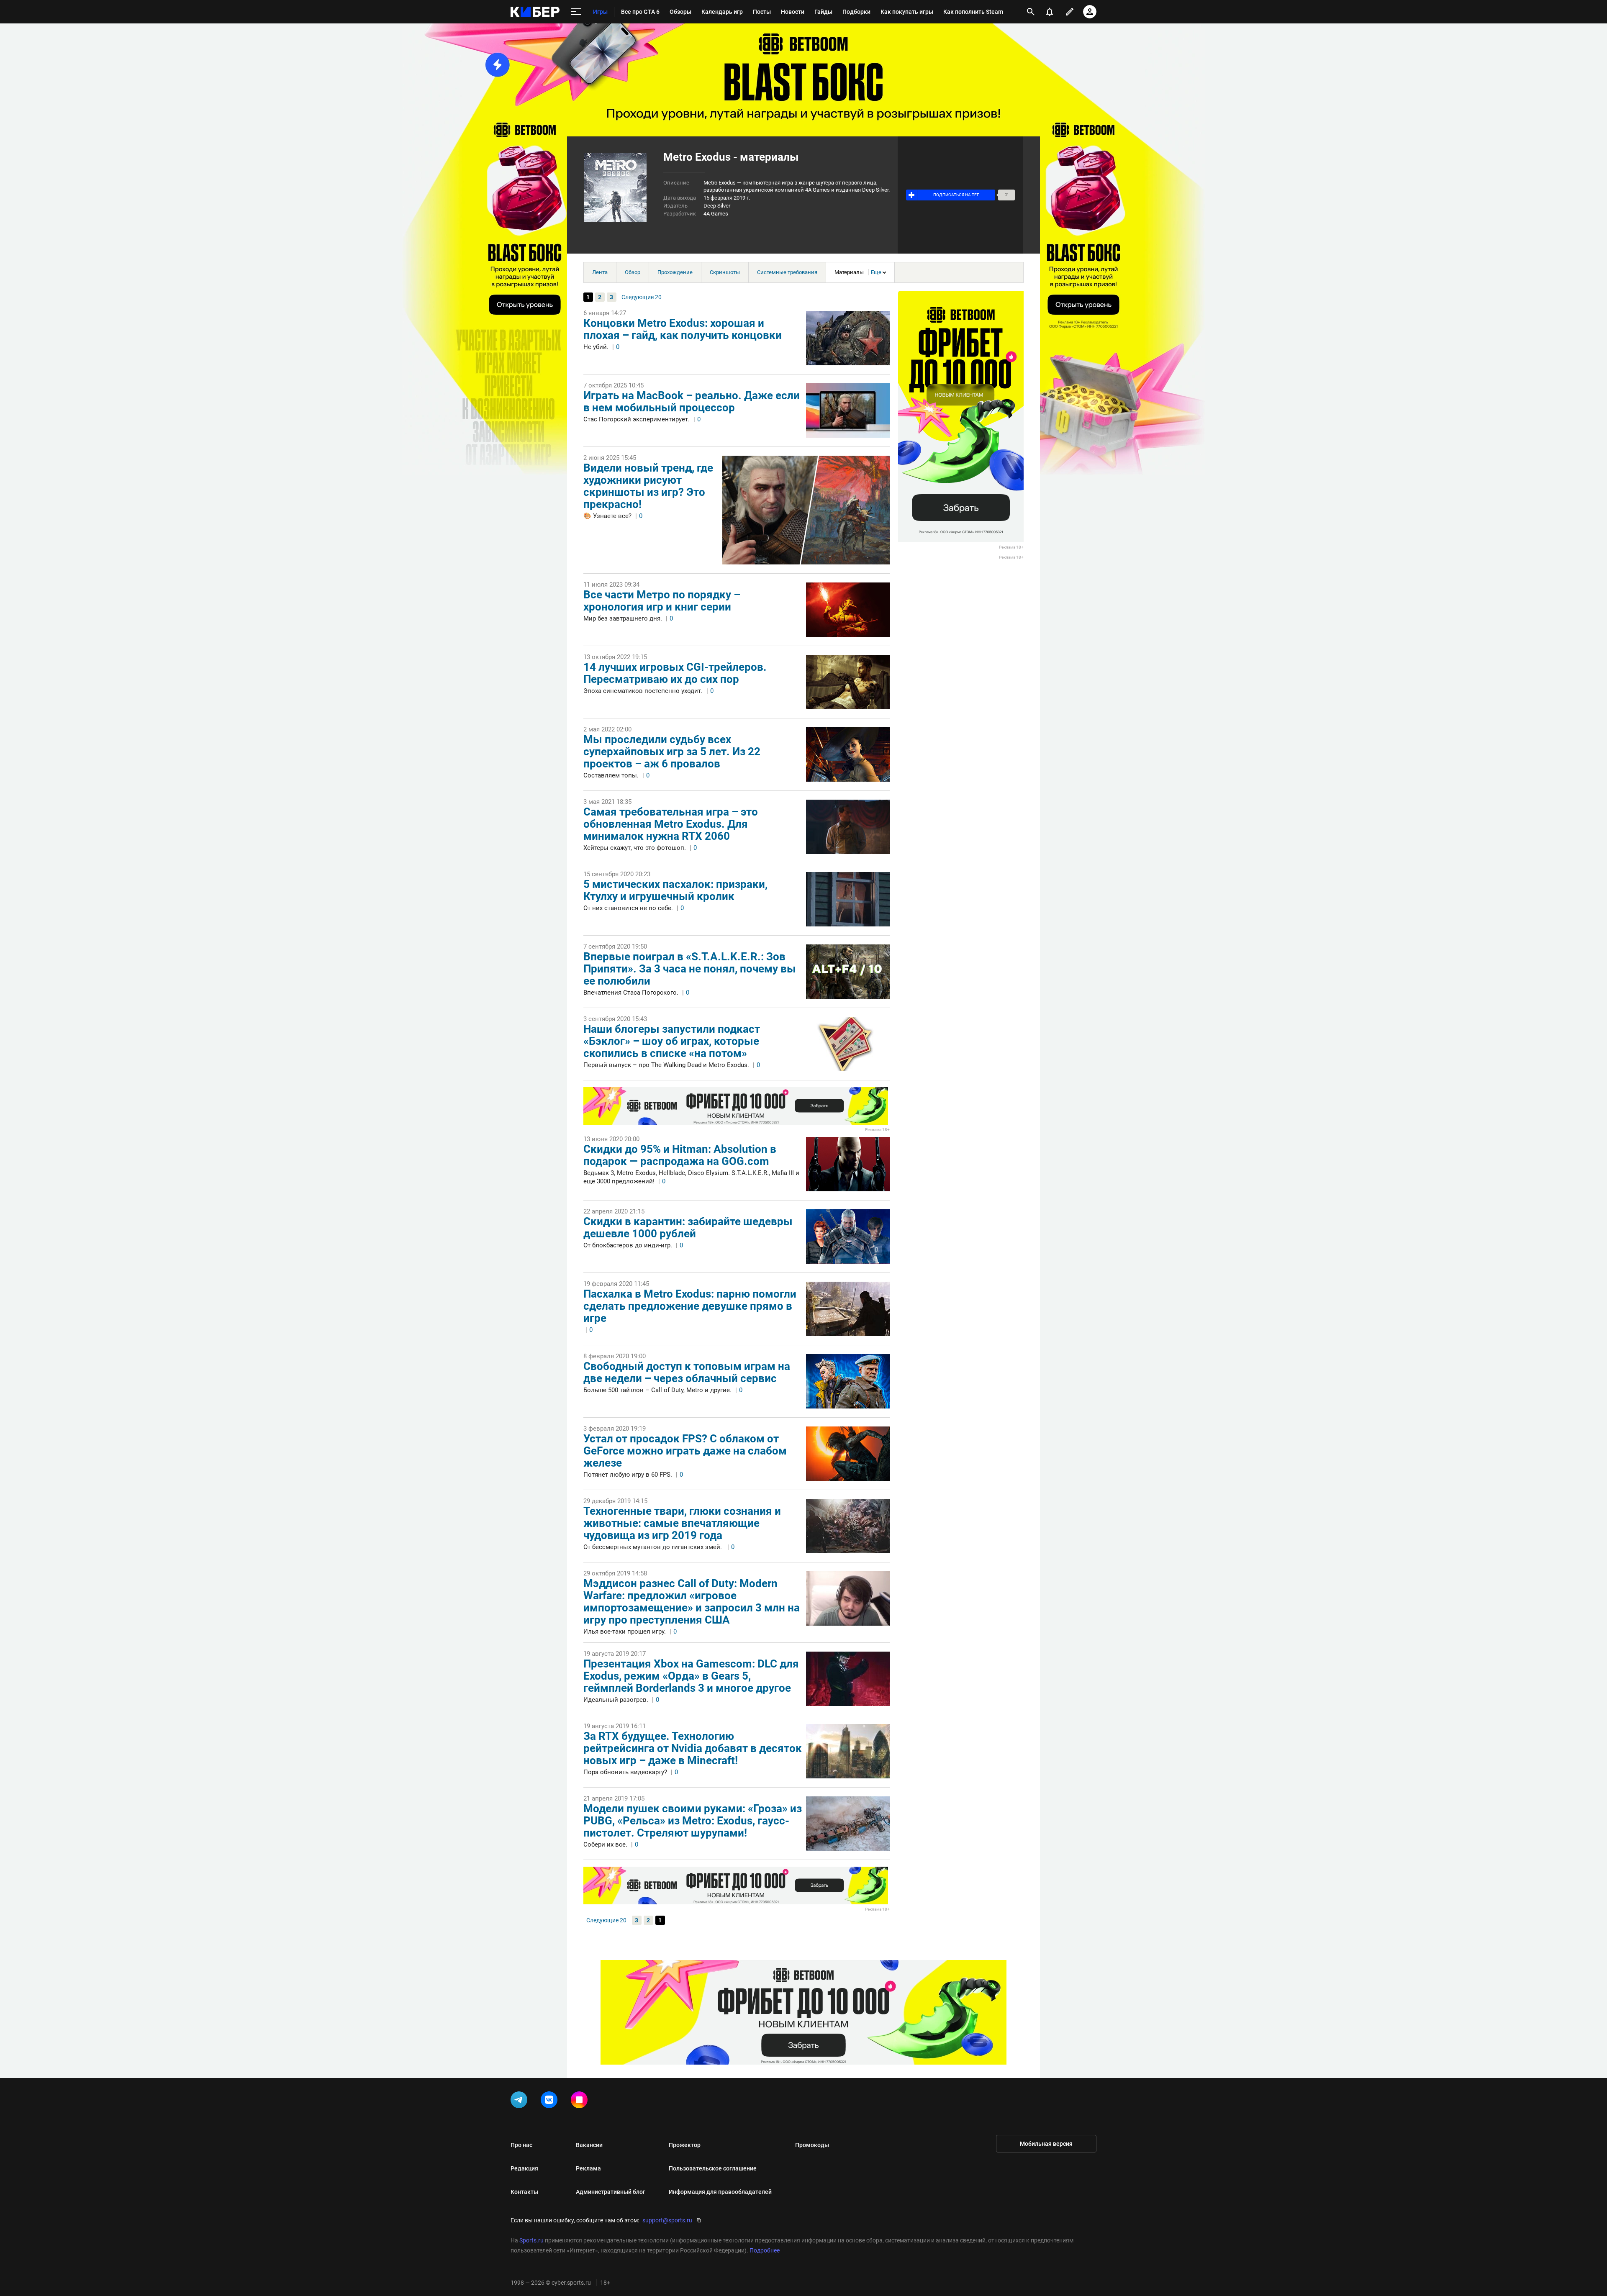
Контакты (524, 2192)
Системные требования (787, 272)
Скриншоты (725, 272)
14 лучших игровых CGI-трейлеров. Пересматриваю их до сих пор (675, 673)
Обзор (633, 272)
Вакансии (589, 2145)
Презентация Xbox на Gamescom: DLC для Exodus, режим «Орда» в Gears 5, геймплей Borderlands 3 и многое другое (691, 1676)
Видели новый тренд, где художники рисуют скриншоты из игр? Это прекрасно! (648, 486)
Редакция (524, 2168)
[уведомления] (1050, 12)
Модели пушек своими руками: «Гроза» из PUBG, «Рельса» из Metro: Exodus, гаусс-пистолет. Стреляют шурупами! (693, 1821)
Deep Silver (717, 206)
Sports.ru (531, 2240)
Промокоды (812, 2145)
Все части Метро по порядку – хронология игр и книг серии (662, 601)
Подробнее (765, 2250)
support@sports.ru (667, 2220)
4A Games (716, 214)
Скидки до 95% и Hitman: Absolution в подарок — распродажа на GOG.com (680, 1155)
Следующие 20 (642, 297)
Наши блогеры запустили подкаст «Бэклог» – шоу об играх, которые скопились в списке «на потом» (672, 1041)
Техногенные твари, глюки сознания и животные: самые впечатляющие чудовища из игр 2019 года (682, 1523)
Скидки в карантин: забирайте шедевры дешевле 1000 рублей (688, 1228)
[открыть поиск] (1031, 12)
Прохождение (675, 272)
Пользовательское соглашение (713, 2168)
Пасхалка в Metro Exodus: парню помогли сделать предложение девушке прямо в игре (690, 1306)
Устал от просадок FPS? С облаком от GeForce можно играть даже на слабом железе (685, 1451)
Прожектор (685, 2145)
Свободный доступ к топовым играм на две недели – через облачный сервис (687, 1372)
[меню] (576, 12)
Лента (600, 272)
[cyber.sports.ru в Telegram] (521, 2101)
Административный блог (611, 2192)
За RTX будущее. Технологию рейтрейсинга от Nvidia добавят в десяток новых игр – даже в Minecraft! (693, 1748)
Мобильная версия (1046, 2144)
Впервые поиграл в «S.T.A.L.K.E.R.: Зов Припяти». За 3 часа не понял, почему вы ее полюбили (690, 969)
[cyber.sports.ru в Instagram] (581, 2101)
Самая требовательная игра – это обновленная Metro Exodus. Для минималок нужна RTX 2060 (671, 824)
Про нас (521, 2145)
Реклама (588, 2168)
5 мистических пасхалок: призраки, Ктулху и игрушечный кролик (675, 890)
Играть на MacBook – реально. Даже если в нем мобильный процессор (692, 401)
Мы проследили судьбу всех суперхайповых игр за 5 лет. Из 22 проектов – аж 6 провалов (672, 752)
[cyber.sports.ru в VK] (551, 2101)
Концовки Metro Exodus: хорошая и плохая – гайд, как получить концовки (683, 329)
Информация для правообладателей (720, 2192)
